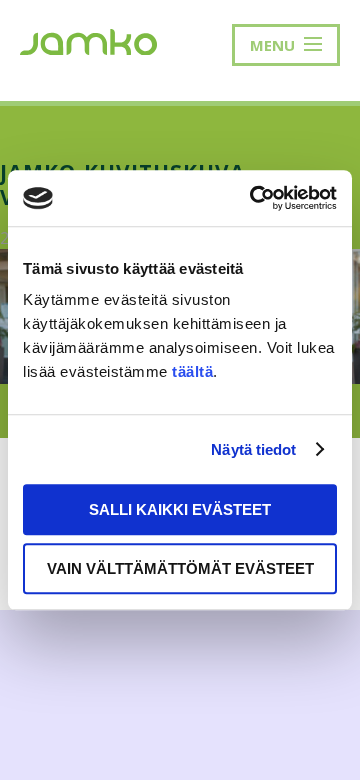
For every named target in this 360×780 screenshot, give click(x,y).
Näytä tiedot (253, 449)
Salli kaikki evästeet (180, 509)
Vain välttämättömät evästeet (180, 568)
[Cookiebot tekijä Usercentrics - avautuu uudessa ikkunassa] (254, 198)
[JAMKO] (88, 40)
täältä (192, 371)
